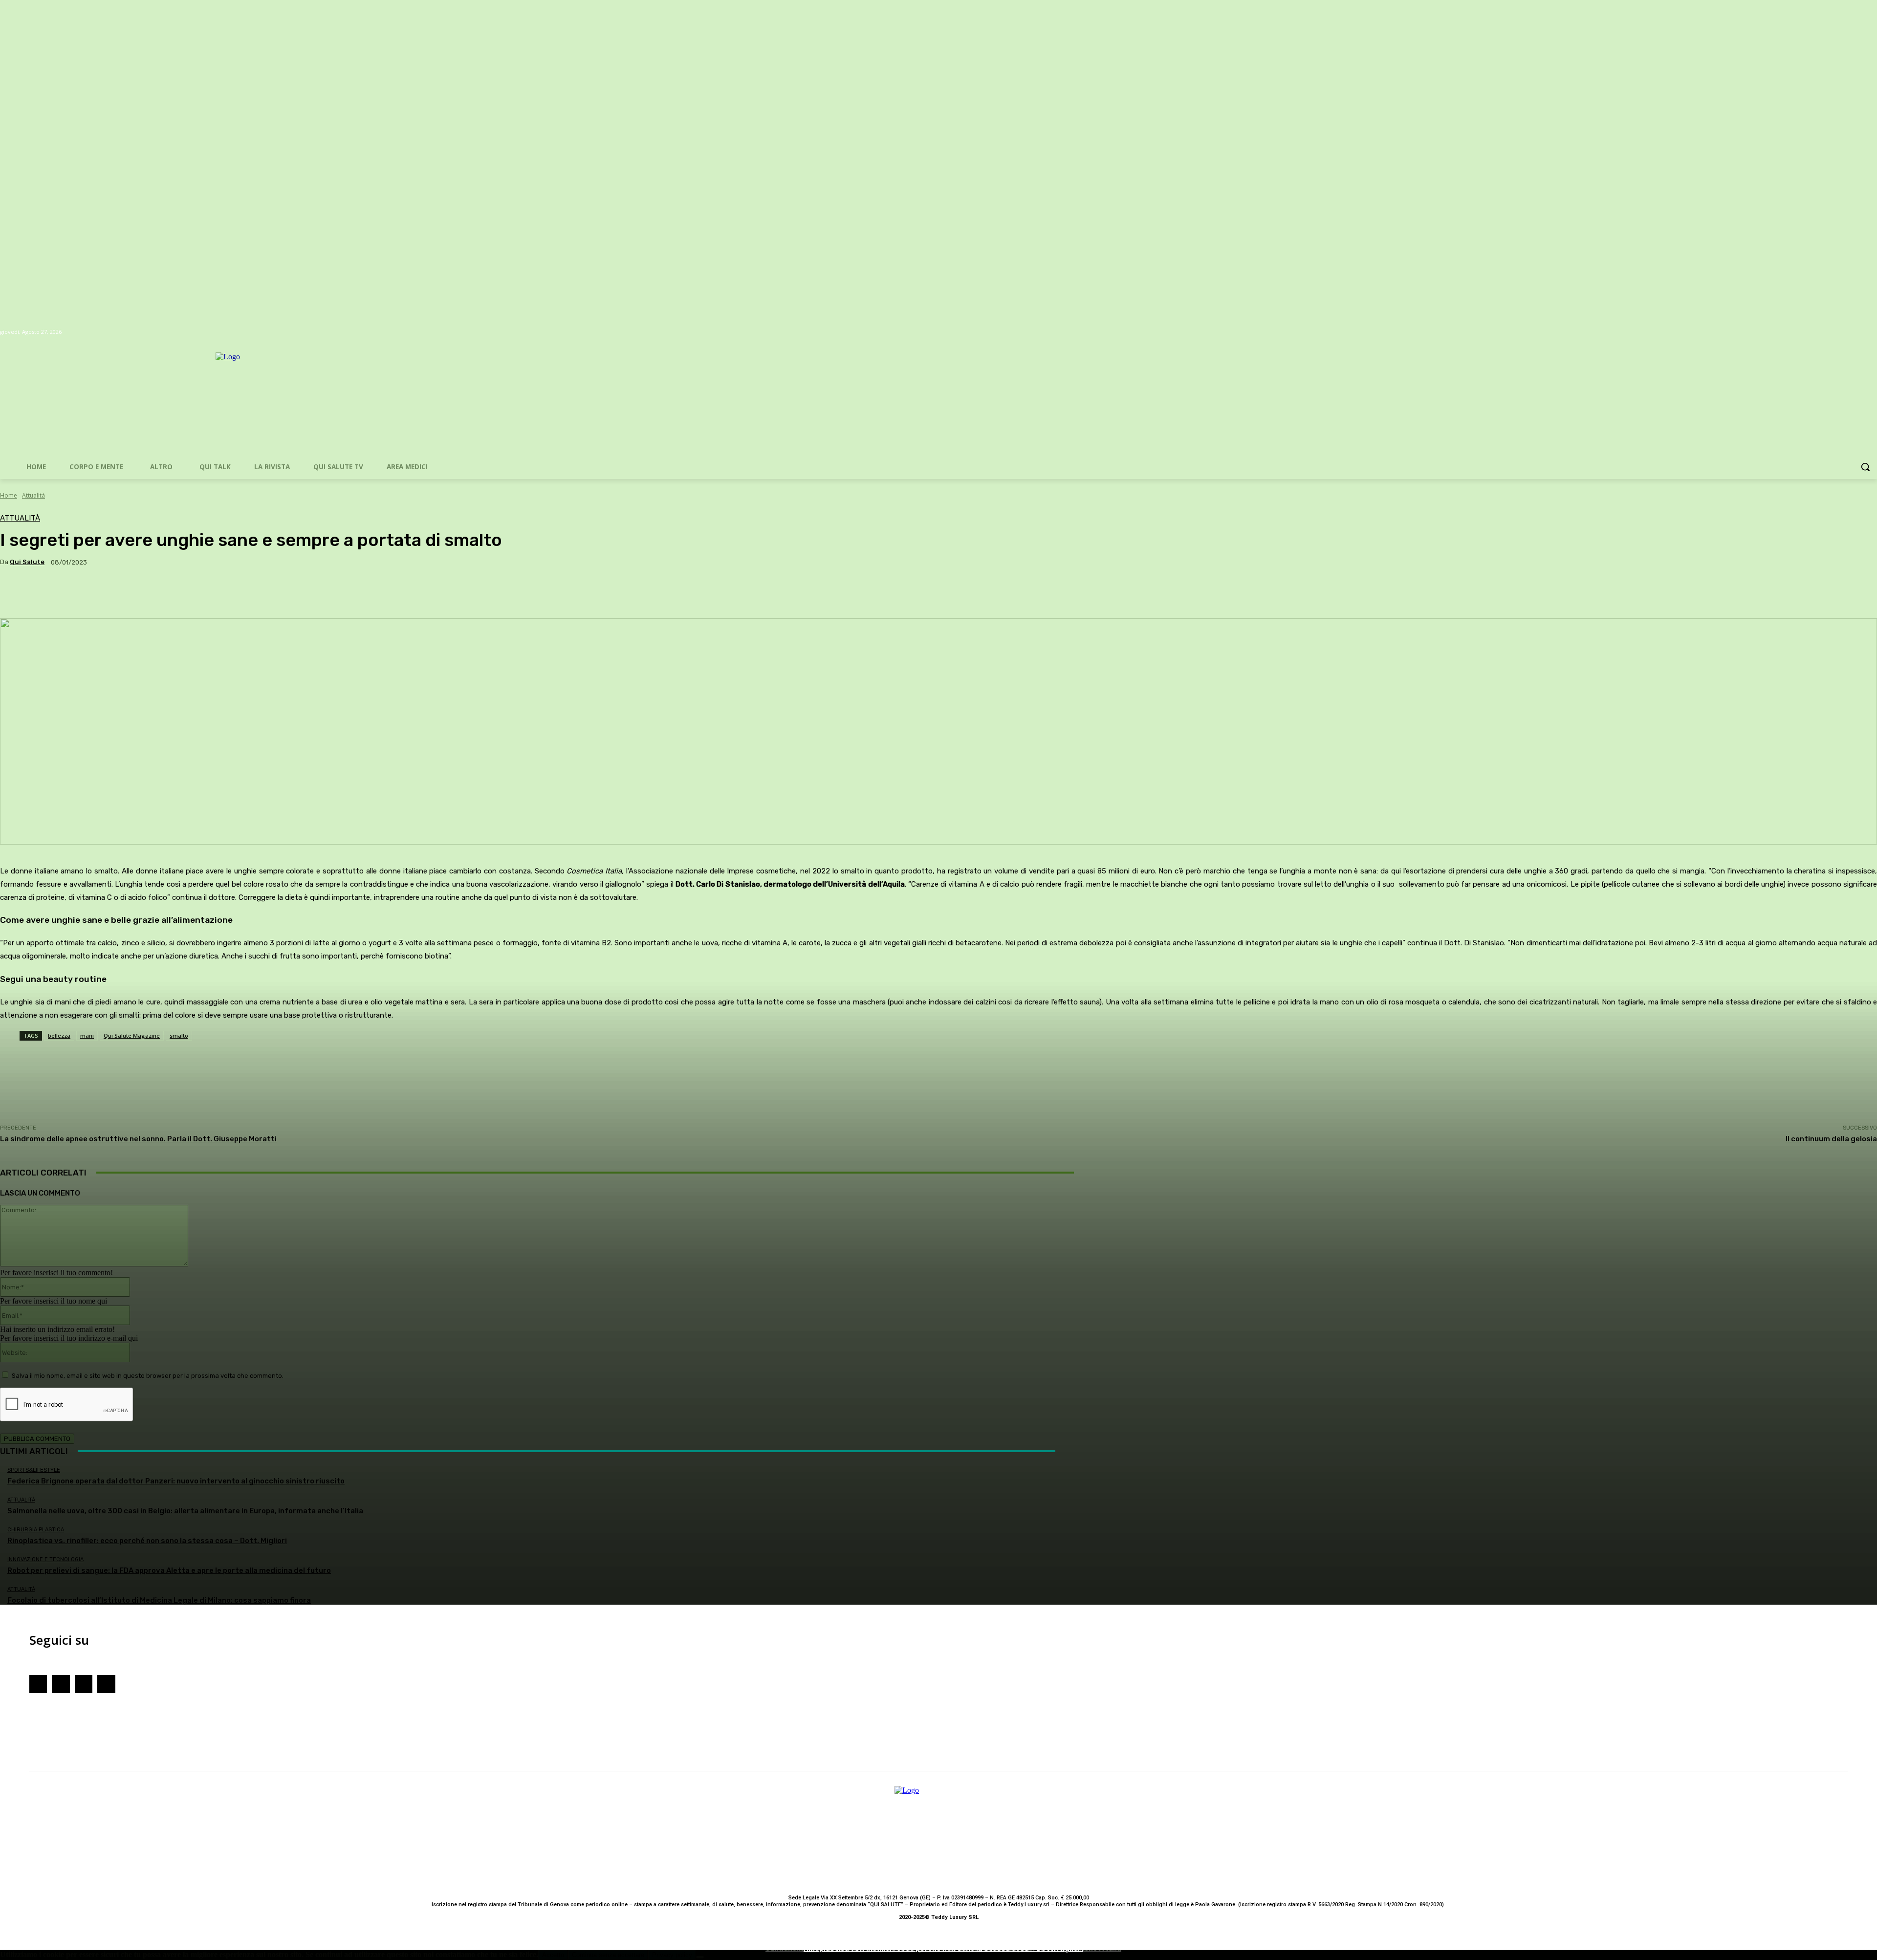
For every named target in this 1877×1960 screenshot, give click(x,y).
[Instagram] (61, 1684)
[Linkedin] (106, 1684)
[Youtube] (84, 1684)
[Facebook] (38, 1684)
